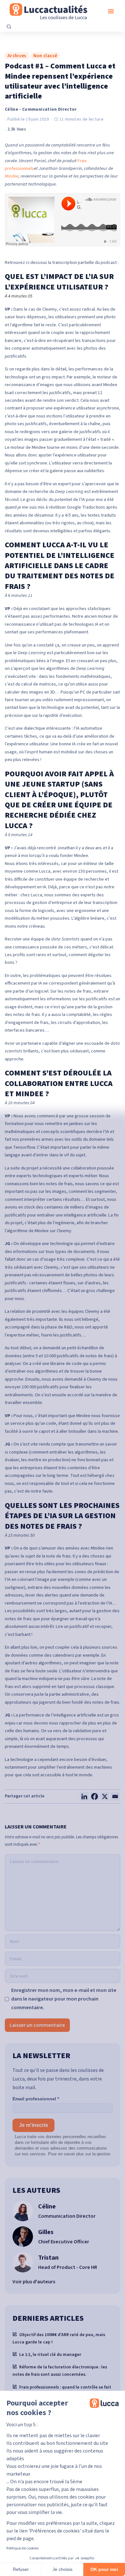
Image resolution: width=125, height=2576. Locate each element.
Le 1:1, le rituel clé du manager (50, 2354)
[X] (105, 1796)
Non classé (45, 56)
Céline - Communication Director (41, 109)
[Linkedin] (84, 1796)
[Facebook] (95, 1796)
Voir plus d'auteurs (34, 2282)
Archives (17, 56)
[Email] (115, 1796)
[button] (111, 11)
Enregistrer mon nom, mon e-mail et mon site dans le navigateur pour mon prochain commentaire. (64, 1999)
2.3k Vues (17, 129)
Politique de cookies (22, 2548)
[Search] (9, 27)
